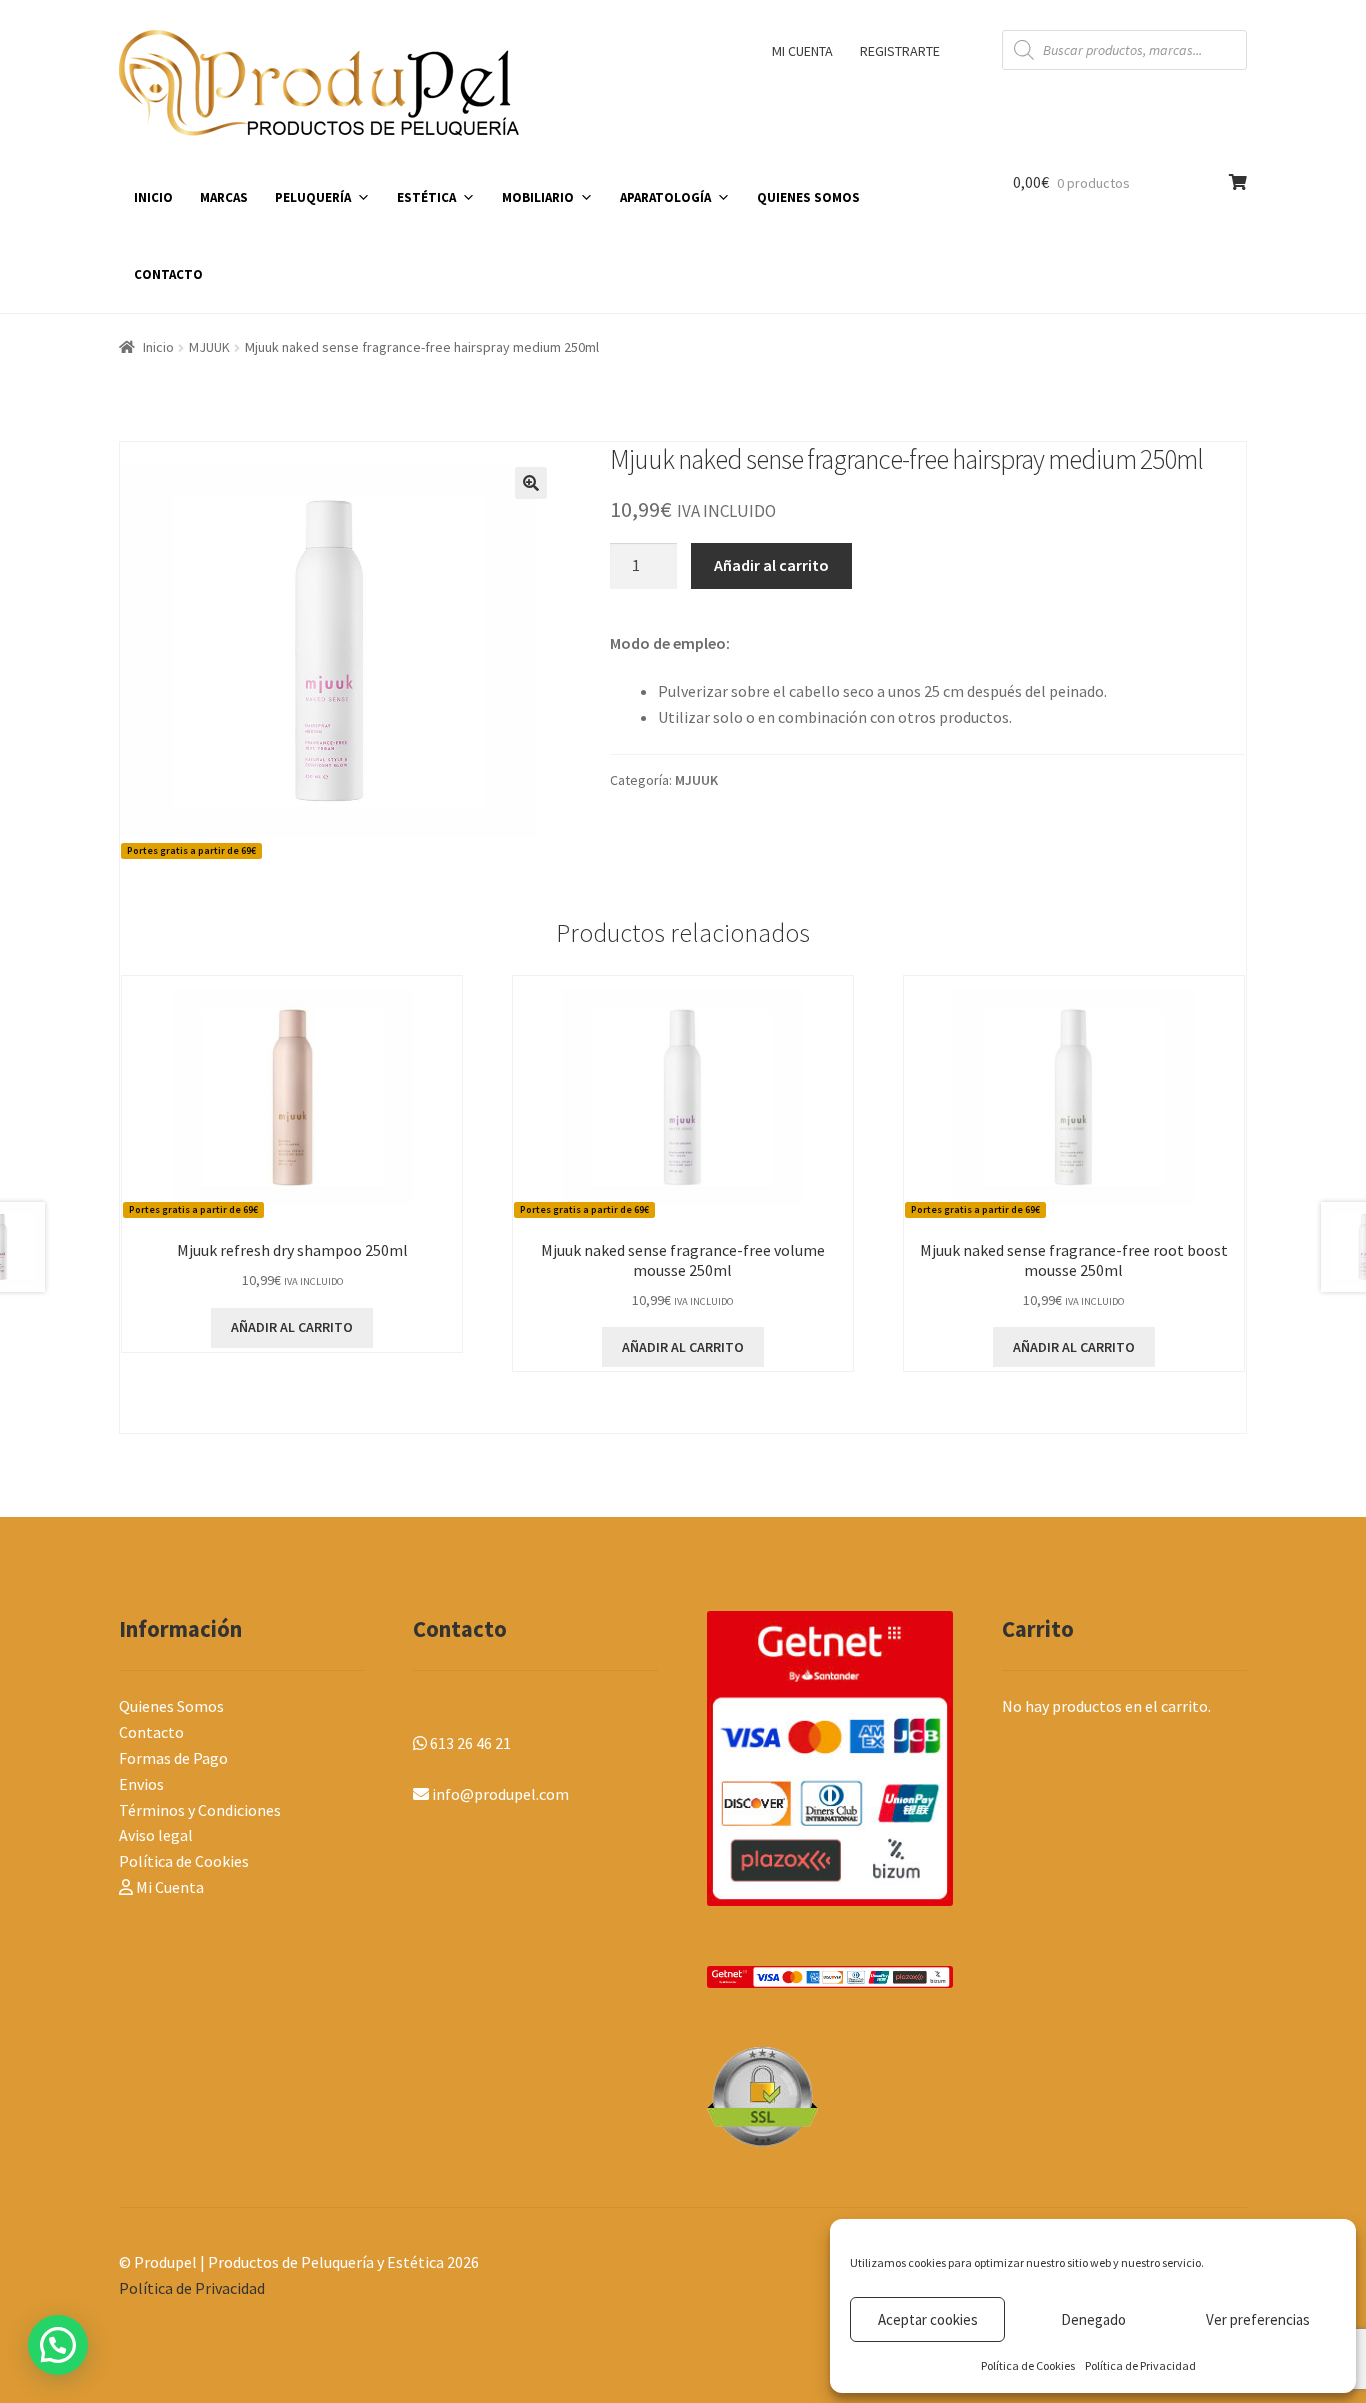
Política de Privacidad (1140, 2365)
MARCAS (224, 197)
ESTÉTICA (426, 197)
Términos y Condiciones (200, 1810)
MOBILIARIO (538, 197)
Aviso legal (156, 1835)
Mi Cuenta (168, 1887)
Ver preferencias (1258, 2319)
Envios (141, 1784)
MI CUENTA (802, 51)
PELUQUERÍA (313, 197)
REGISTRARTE (900, 51)
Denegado (1093, 2319)
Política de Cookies (1028, 2365)
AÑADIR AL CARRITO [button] (292, 1327)
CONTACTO (168, 274)
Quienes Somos (171, 1706)
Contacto (151, 1732)
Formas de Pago (173, 1758)
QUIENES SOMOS (808, 197)
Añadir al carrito (771, 565)
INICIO (153, 197)
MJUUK (209, 347)
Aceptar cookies (928, 2319)
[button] (531, 483)
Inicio (158, 347)
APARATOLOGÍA (665, 197)
